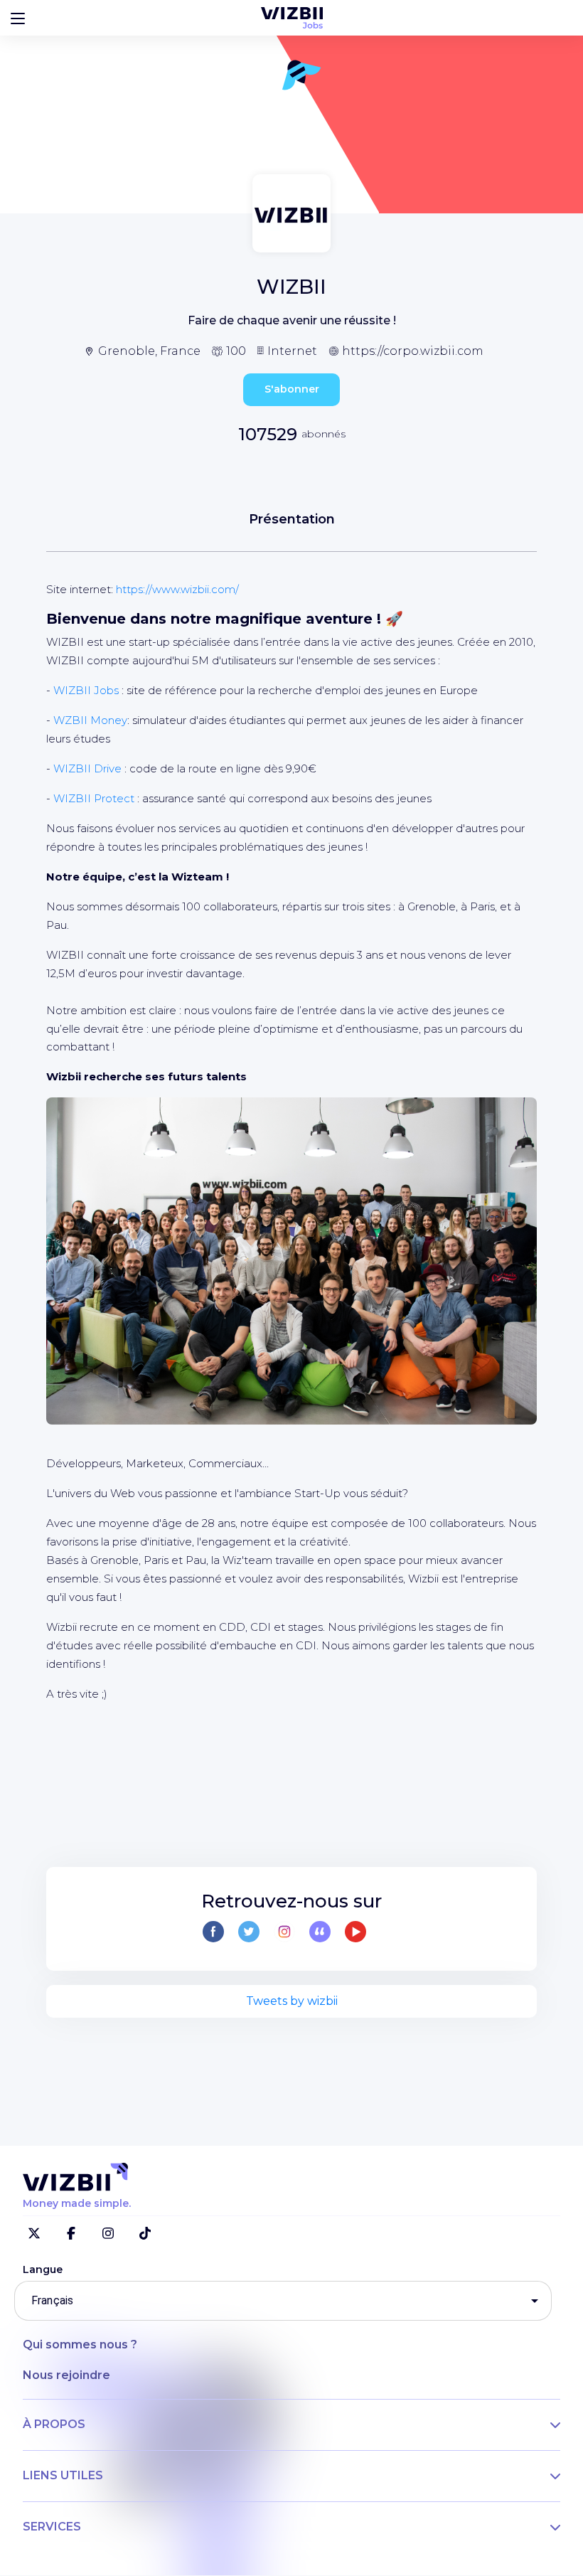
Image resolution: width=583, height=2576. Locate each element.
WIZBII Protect (94, 798)
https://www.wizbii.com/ (177, 589)
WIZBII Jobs (86, 690)
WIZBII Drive (87, 768)
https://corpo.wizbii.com (413, 351)
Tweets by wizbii (292, 2001)
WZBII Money (90, 720)
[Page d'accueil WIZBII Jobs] (292, 18)
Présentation (292, 519)
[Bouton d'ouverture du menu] (18, 18)
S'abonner (292, 389)
